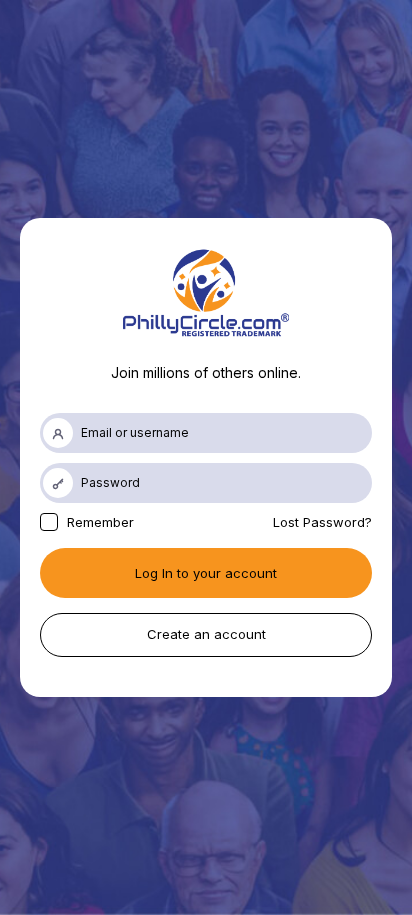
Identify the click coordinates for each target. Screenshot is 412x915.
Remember (98, 522)
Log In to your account (206, 573)
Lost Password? (322, 522)
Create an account (206, 634)
